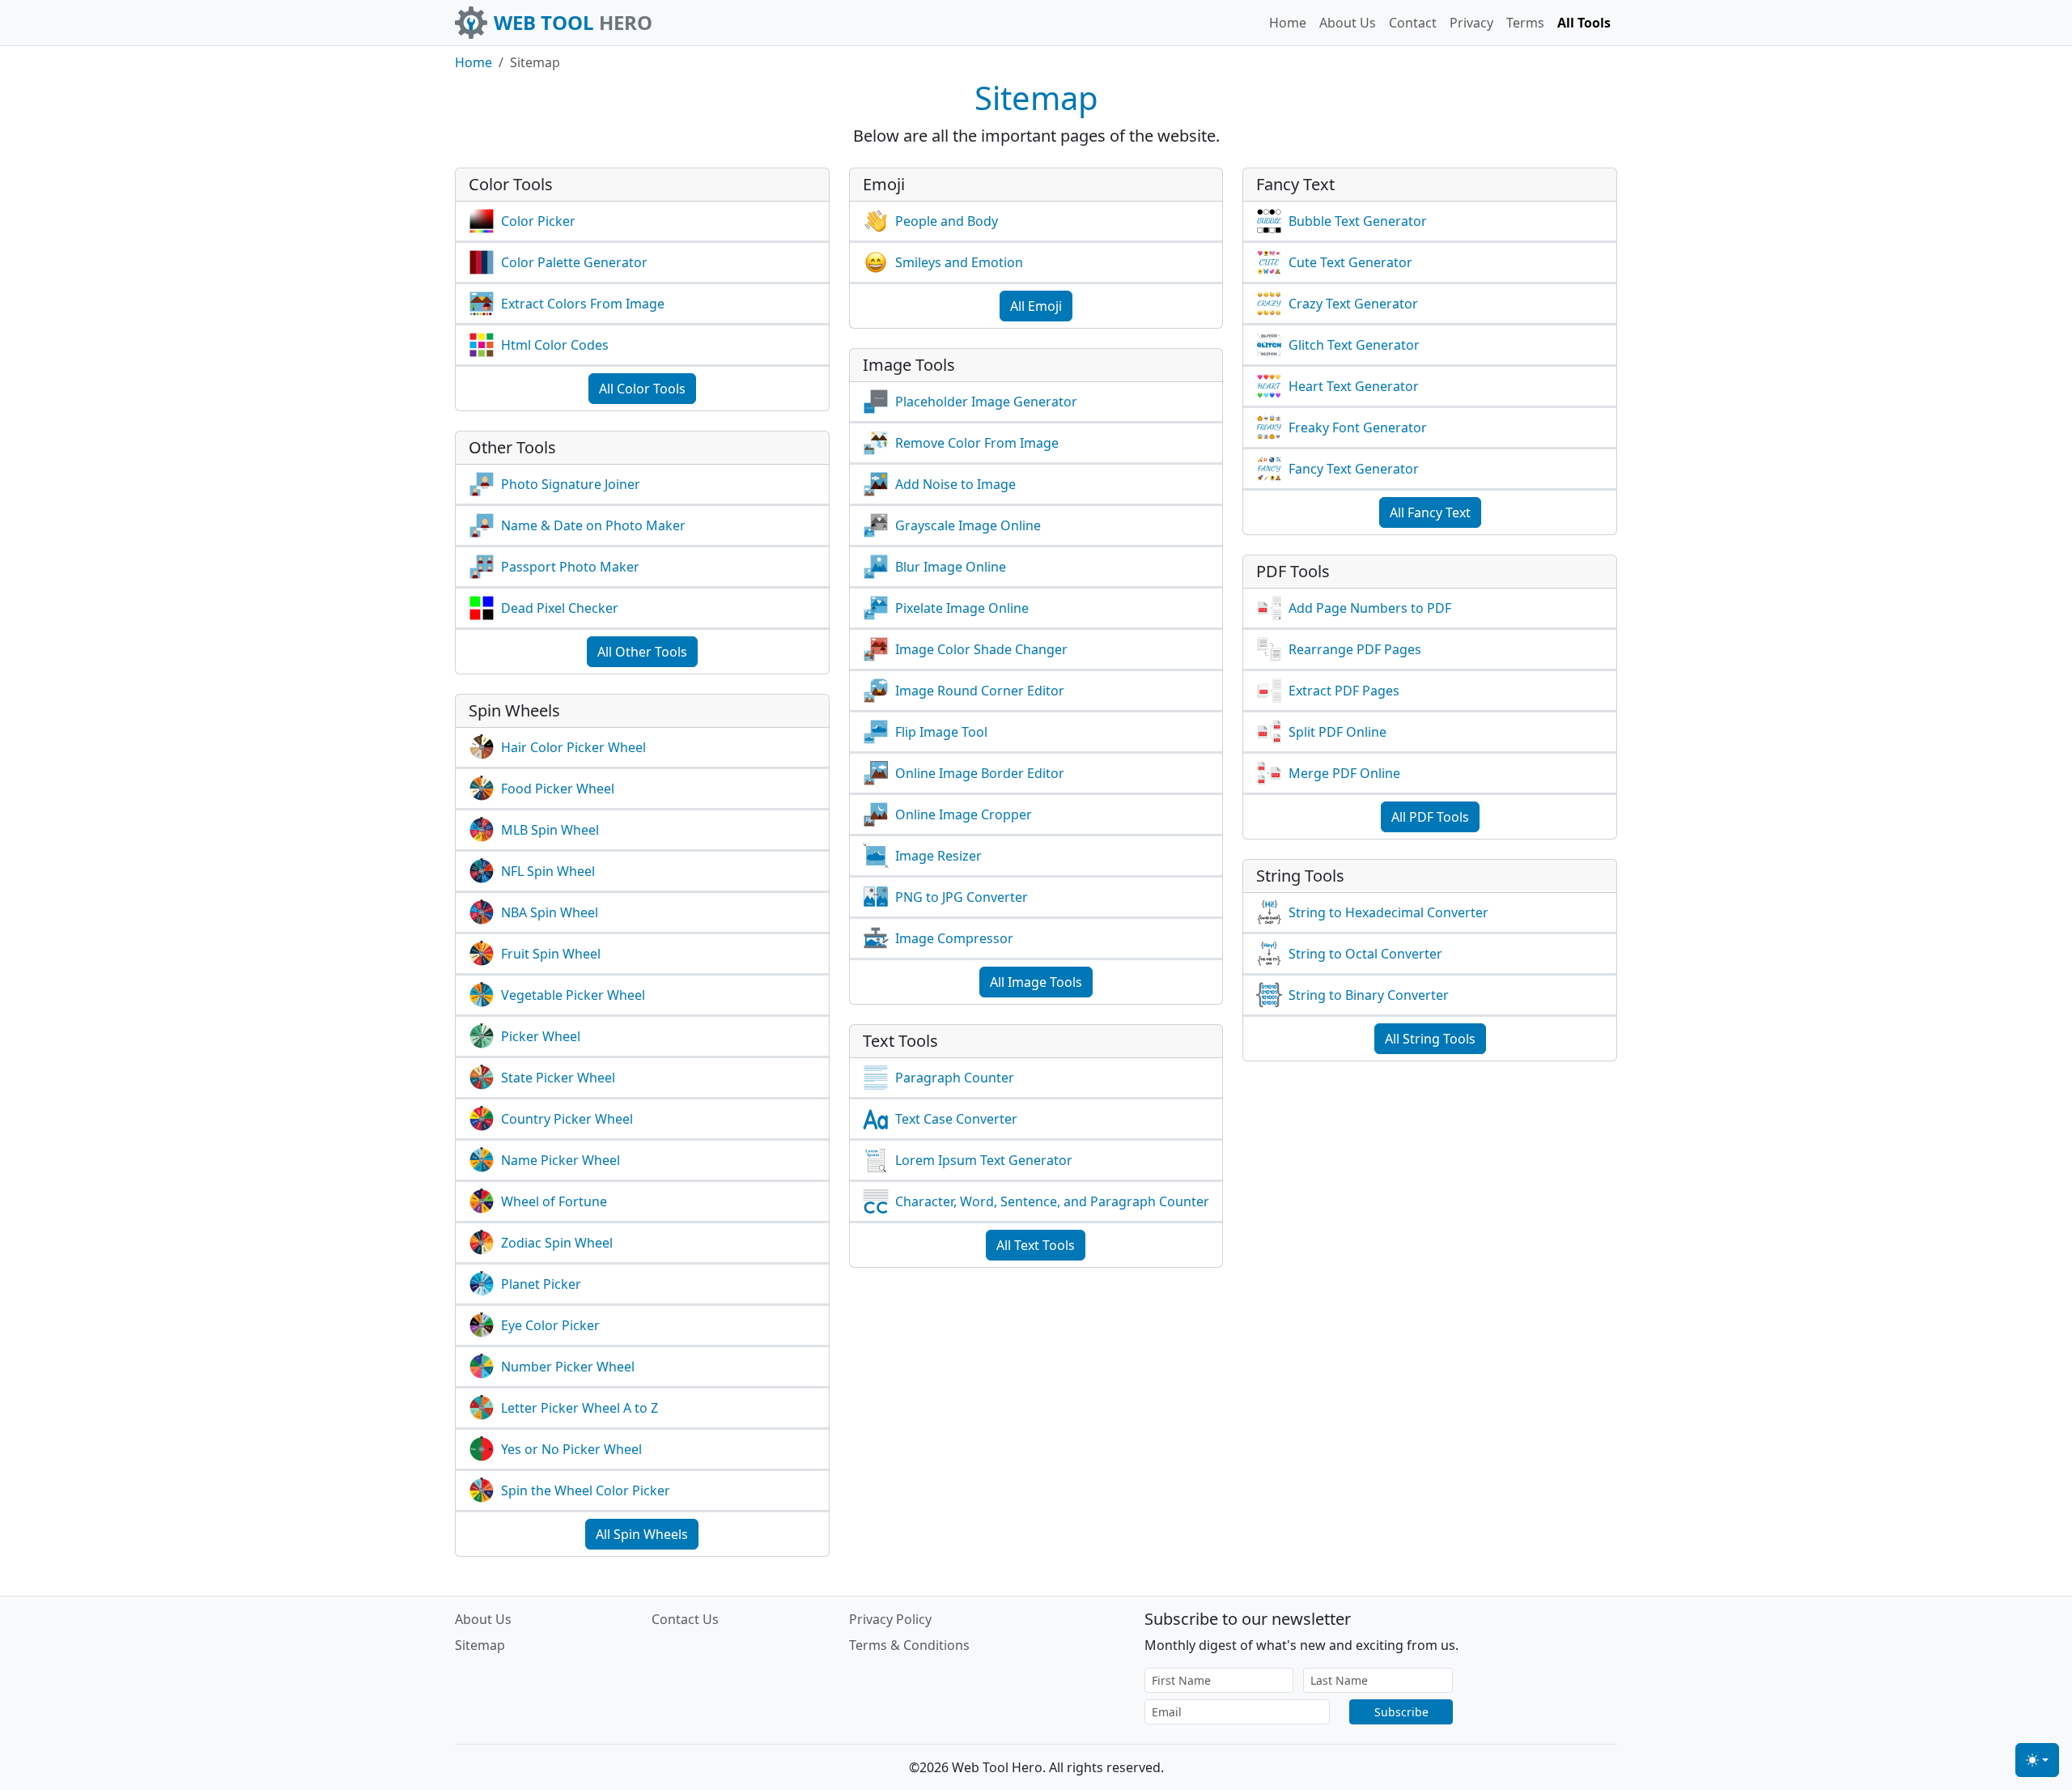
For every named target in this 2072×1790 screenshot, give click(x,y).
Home (1288, 23)
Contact (1413, 23)
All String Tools (1430, 1039)
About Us (1348, 23)
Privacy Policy (890, 1619)
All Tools (1584, 23)
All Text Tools (1036, 1245)
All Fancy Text (1430, 512)
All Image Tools (1036, 982)
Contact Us (685, 1619)
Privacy (1471, 23)
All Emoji (1036, 306)
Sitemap (480, 1645)
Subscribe (1401, 1712)
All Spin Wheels (642, 1534)
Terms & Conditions (909, 1645)
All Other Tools (642, 652)
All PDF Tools (1430, 817)
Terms (1525, 23)
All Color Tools (642, 389)
